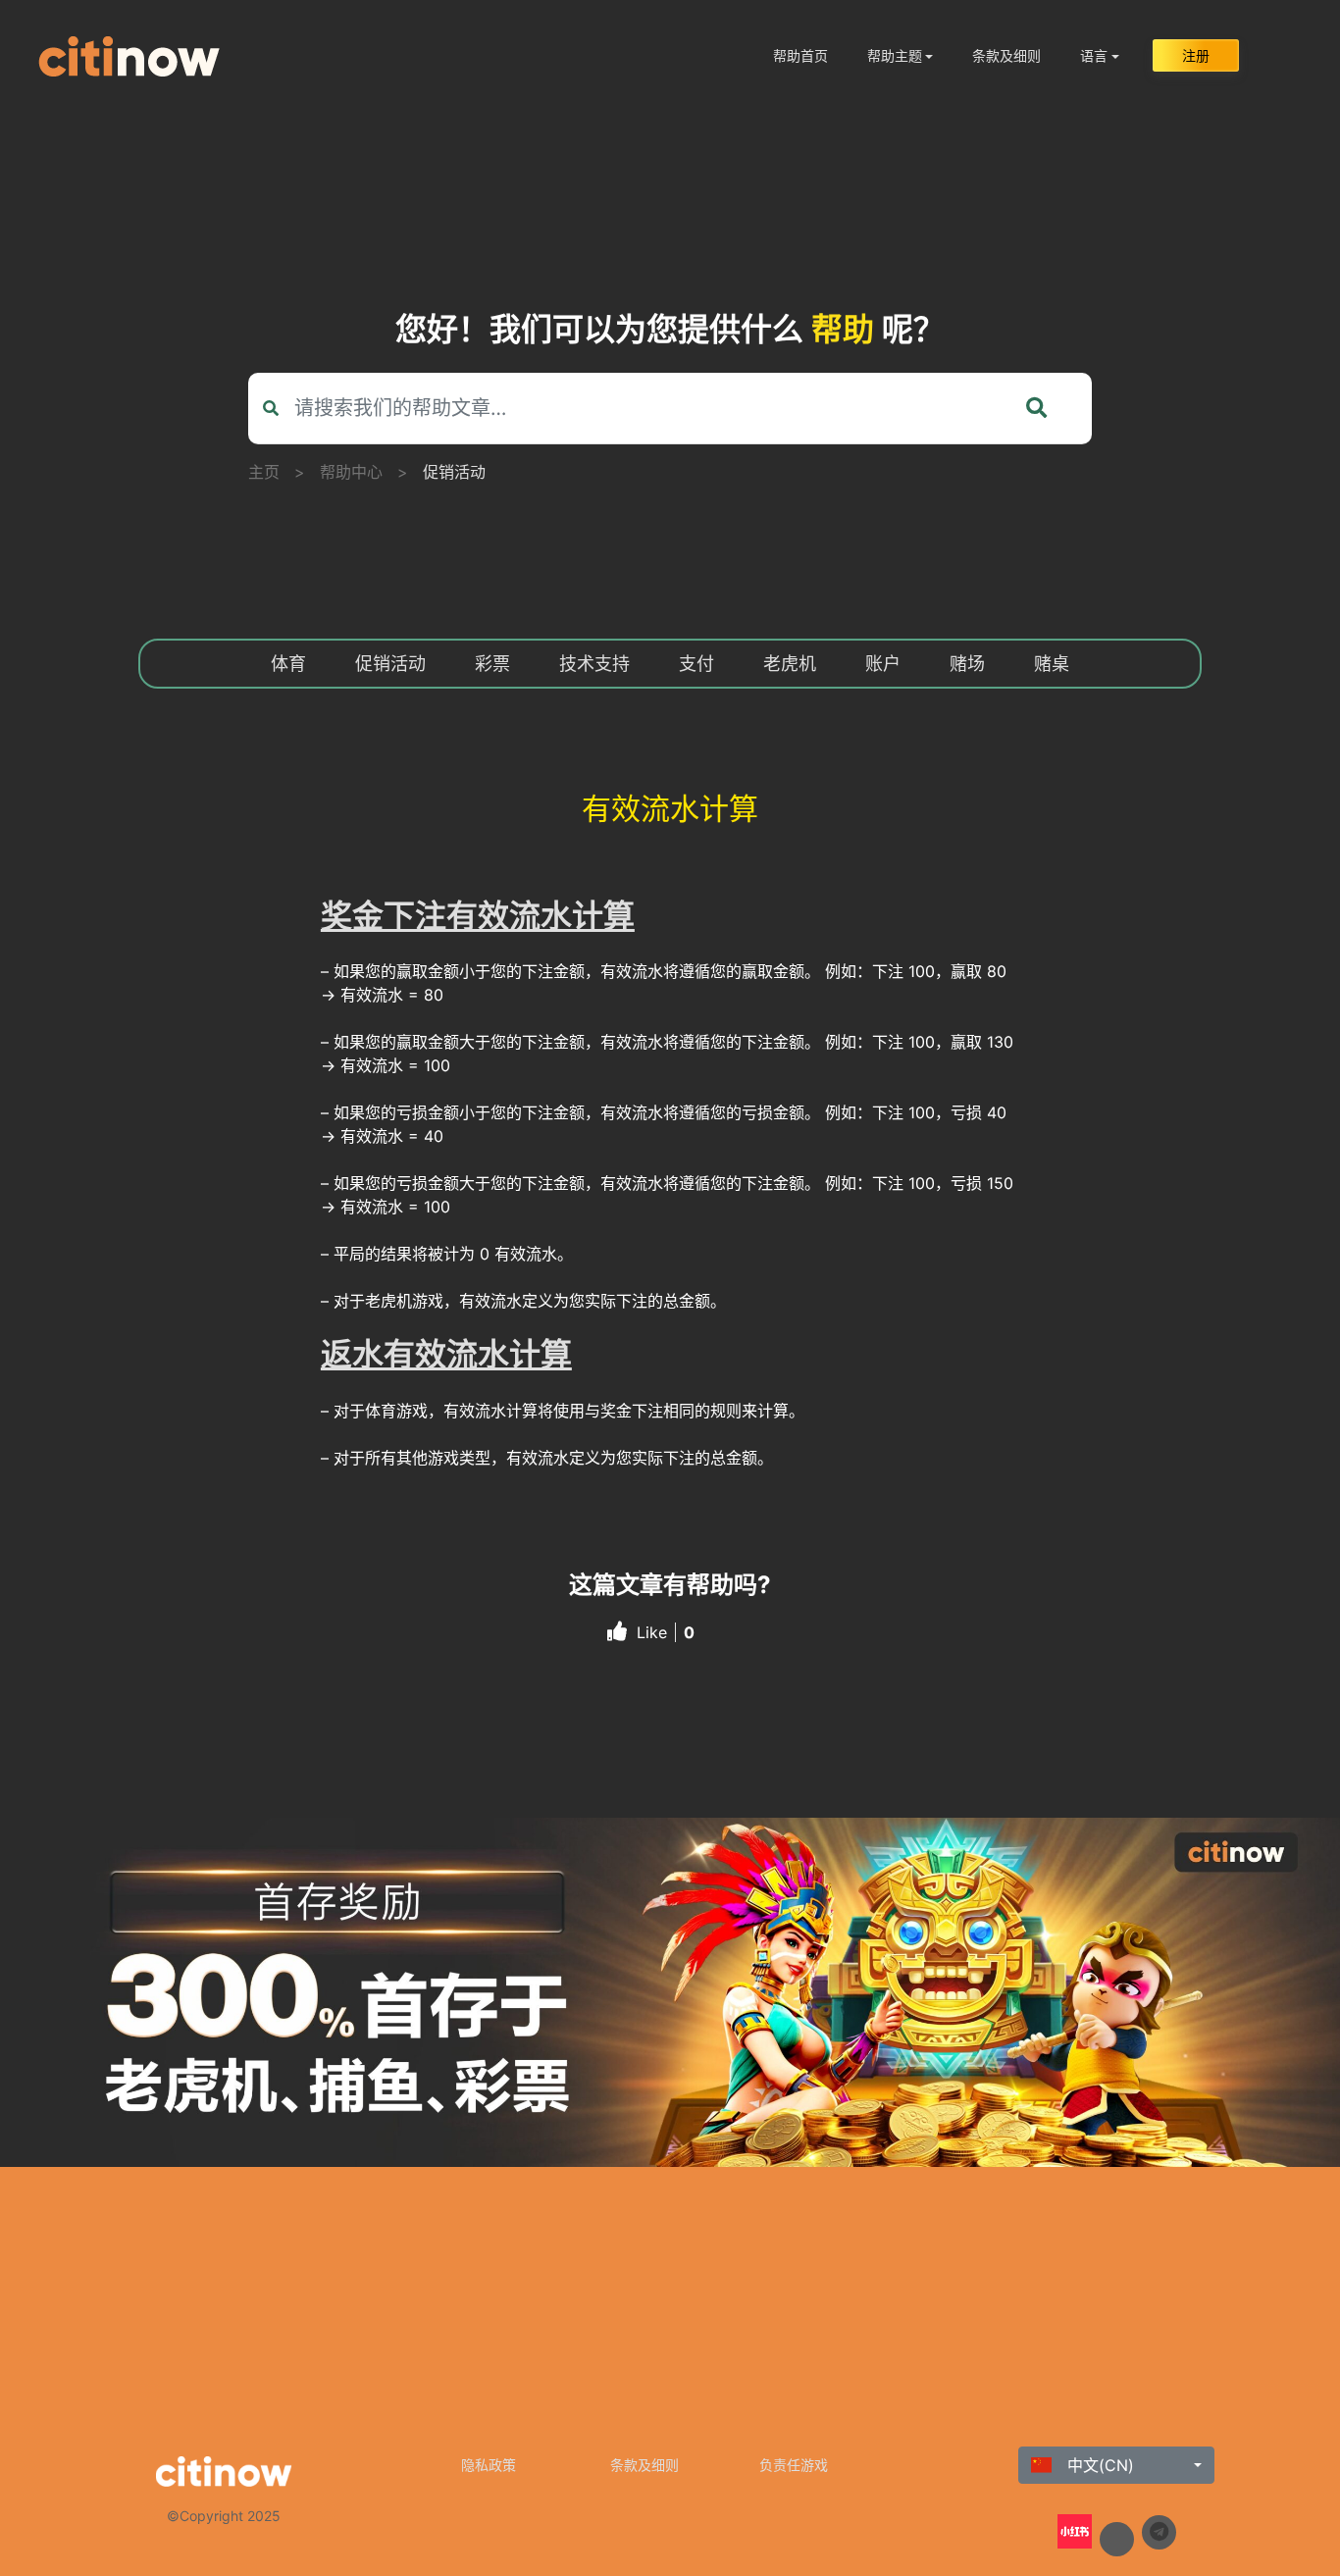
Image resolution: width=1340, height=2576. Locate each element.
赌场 (967, 664)
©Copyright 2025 (224, 2516)
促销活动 (454, 472)
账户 (883, 664)
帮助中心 (351, 472)
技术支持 (594, 664)
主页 (264, 472)
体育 (288, 664)
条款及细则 (1006, 55)
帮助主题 (895, 55)
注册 (1196, 55)
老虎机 (790, 664)
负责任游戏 (794, 2465)
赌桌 (1052, 664)
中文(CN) (1098, 2465)
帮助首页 (800, 55)
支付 (696, 664)
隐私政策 (489, 2465)
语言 (1094, 55)
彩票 (492, 664)
